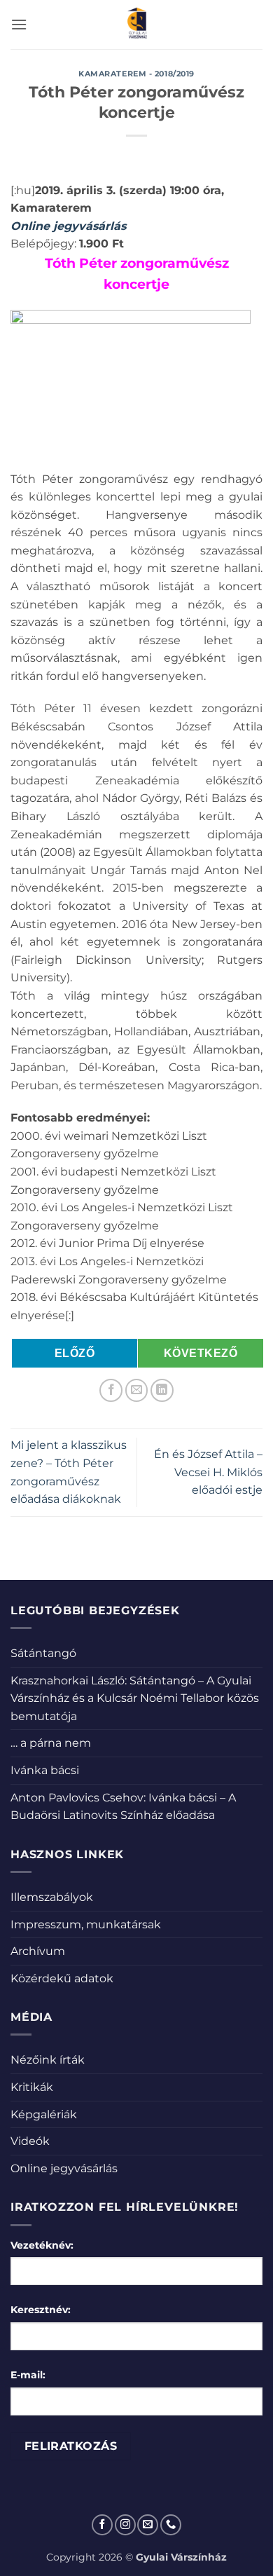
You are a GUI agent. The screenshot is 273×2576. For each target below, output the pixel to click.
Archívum (38, 1951)
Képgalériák (44, 2114)
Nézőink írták (48, 2060)
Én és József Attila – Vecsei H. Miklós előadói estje (208, 1472)
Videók (30, 2141)
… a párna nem (51, 1743)
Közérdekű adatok (62, 1978)
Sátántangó (43, 1653)
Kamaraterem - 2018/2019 (136, 74)
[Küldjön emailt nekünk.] (148, 2525)
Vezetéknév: (42, 2245)
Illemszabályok (52, 1897)
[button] (19, 24)
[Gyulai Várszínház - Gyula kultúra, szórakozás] (137, 25)
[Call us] (171, 2525)
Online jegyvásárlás (64, 2168)
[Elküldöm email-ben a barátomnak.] (137, 1390)
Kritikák (32, 2087)
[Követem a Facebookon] (102, 2525)
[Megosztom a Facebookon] (111, 1390)
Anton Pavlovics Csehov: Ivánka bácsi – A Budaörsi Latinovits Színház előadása (123, 1807)
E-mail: (28, 2375)
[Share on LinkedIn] (162, 1390)
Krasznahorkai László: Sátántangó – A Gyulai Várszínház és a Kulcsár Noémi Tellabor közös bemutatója (135, 1698)
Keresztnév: (41, 2310)
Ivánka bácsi (45, 1770)
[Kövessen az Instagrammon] (125, 2525)
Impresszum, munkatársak (86, 1924)
